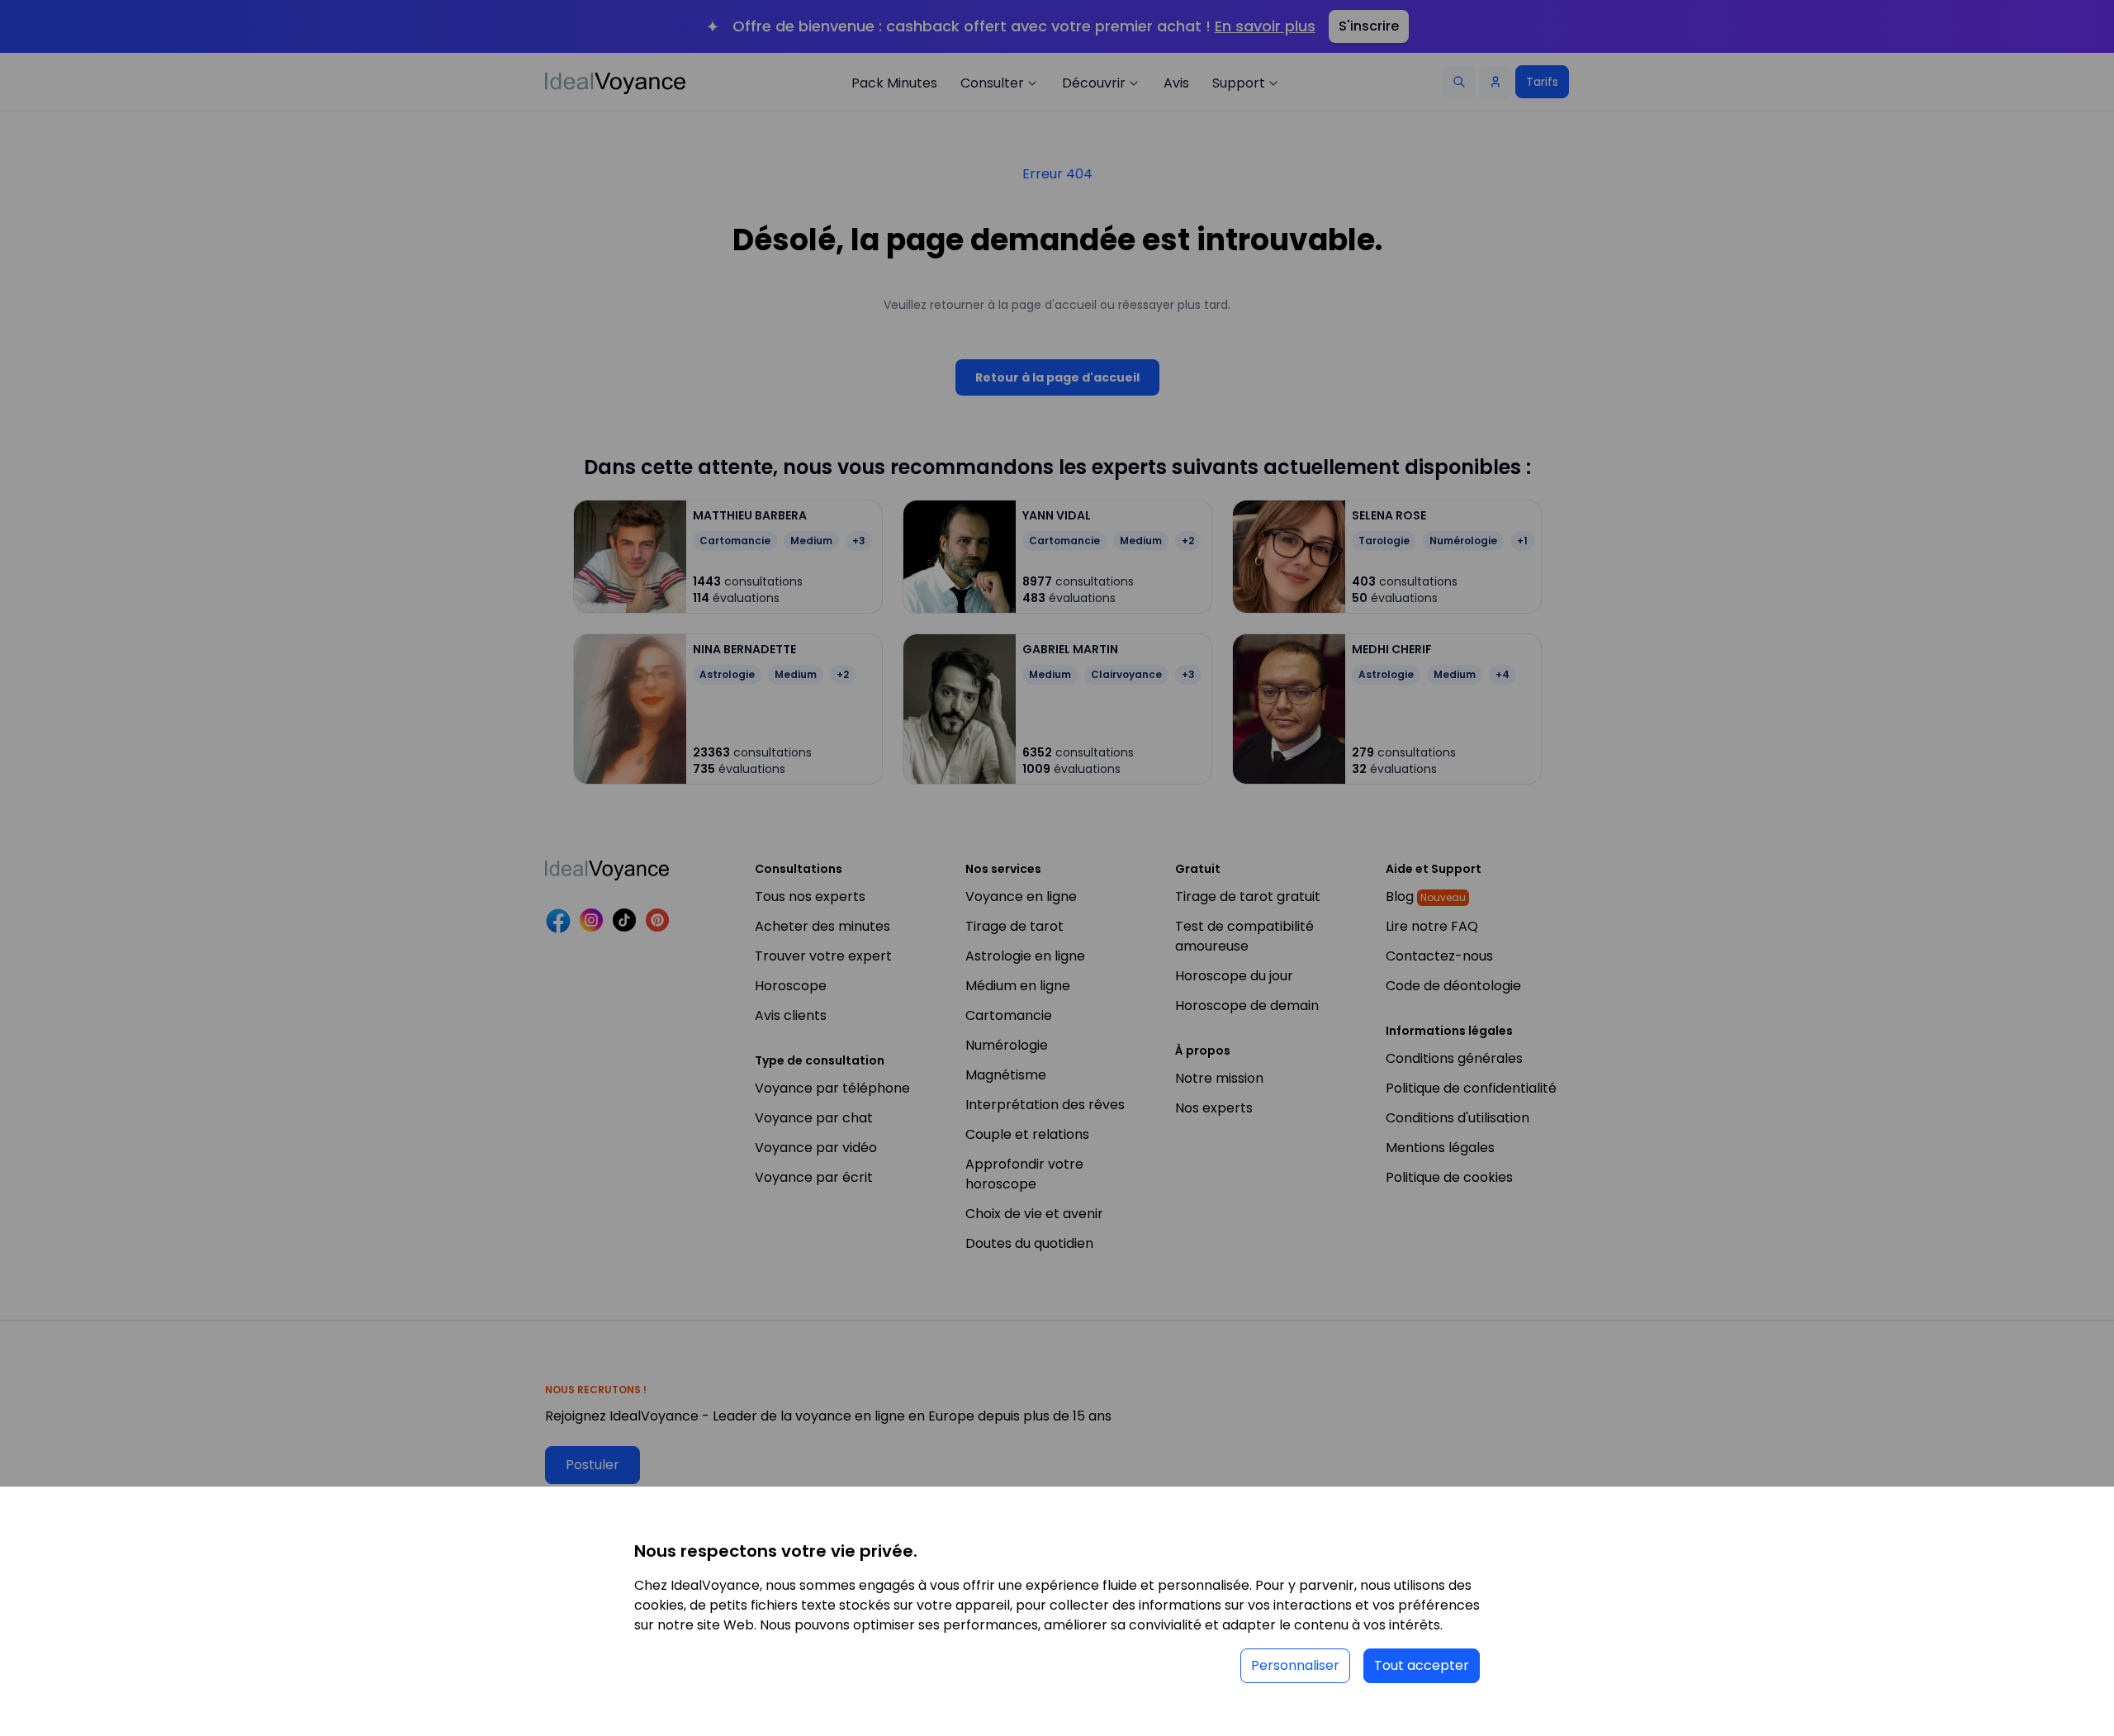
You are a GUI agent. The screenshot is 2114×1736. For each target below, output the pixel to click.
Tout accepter (1422, 1665)
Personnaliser (1295, 1665)
